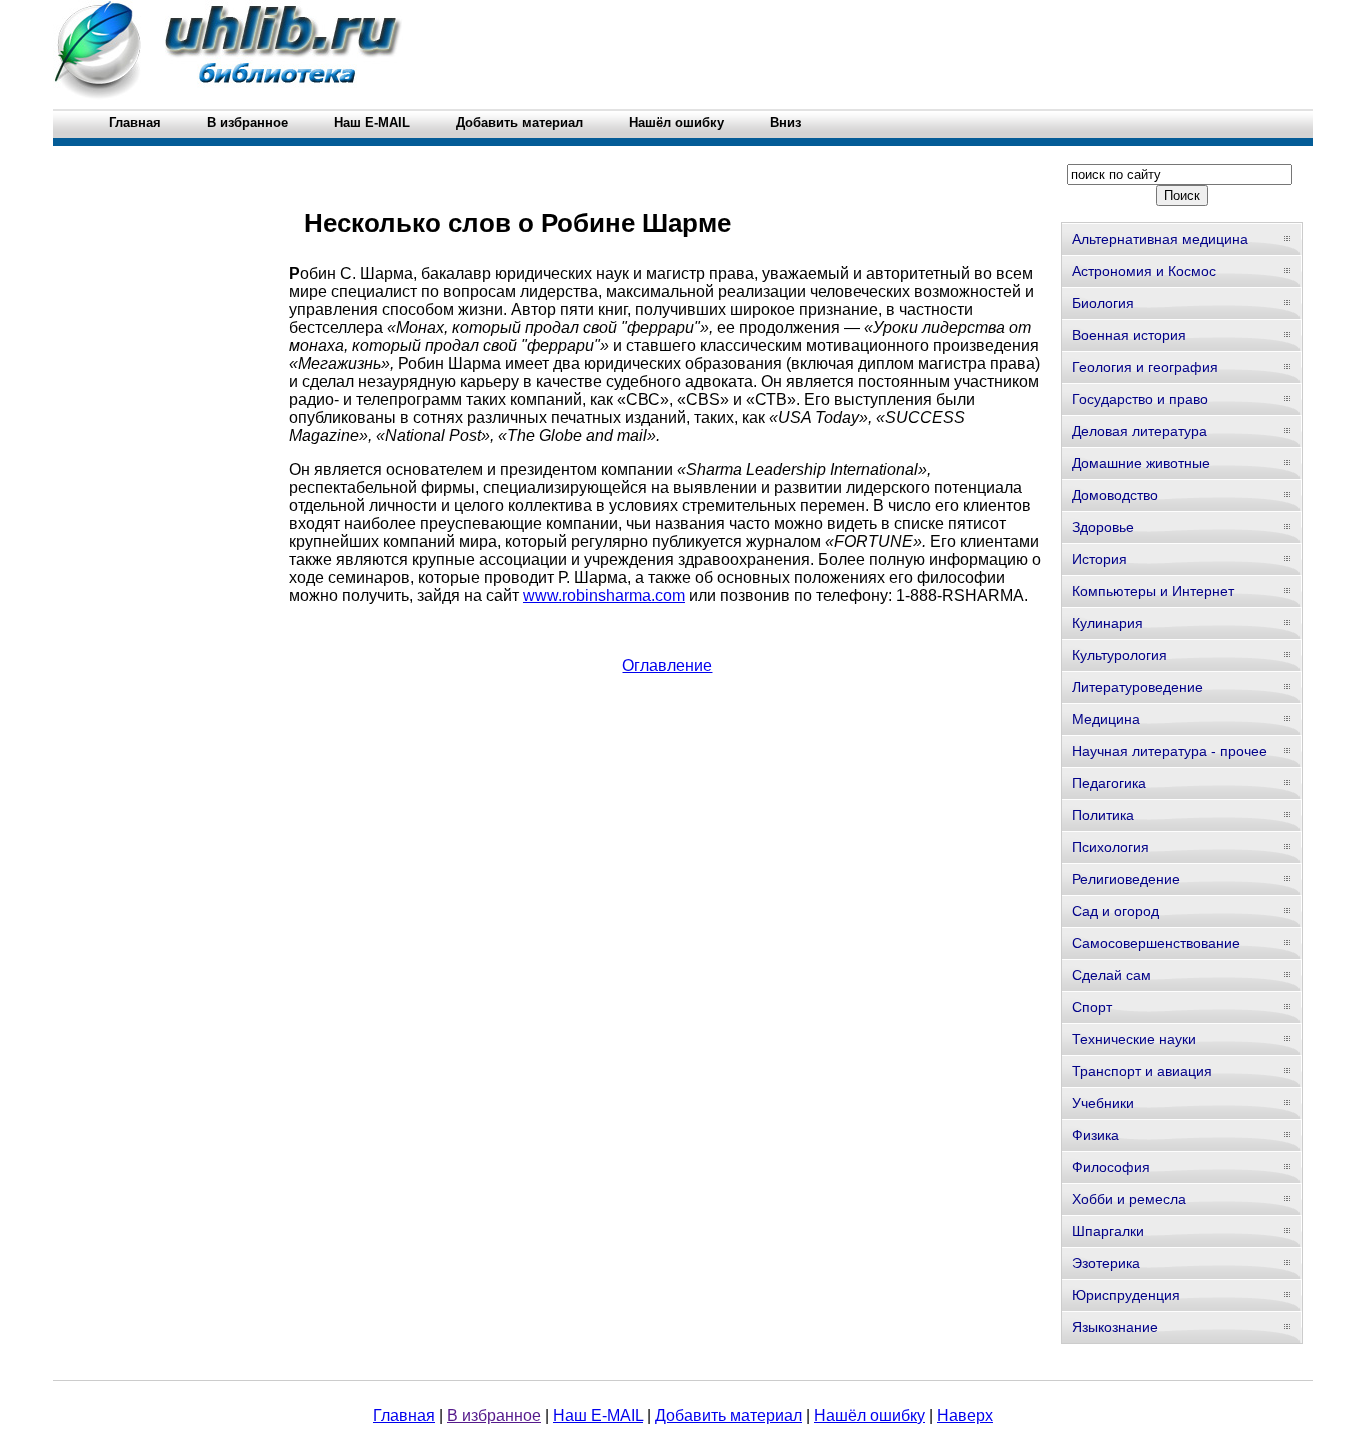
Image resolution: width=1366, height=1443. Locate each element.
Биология (1103, 303)
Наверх (965, 1415)
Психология (1110, 847)
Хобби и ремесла (1129, 1199)
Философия (1111, 1167)
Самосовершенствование (1156, 943)
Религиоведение (1126, 879)
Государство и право (1140, 399)
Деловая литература (1139, 431)
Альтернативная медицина (1160, 239)
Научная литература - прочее (1169, 751)
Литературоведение (1137, 687)
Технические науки (1134, 1039)
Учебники (1103, 1103)
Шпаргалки (1108, 1231)
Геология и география (1145, 367)
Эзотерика (1106, 1263)
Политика (1103, 815)
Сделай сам (1111, 975)
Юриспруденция (1126, 1295)
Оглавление (667, 665)
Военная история (1129, 335)
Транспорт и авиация (1142, 1071)
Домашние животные (1141, 463)
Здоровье (1103, 527)
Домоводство (1115, 495)
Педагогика (1109, 783)
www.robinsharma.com (604, 595)
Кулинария (1107, 623)
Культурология (1119, 655)
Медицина (1106, 719)
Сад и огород (1115, 911)
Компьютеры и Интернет (1153, 591)
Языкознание (1115, 1327)
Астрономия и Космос (1144, 271)
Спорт (1092, 1007)
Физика (1095, 1135)
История (1099, 559)
